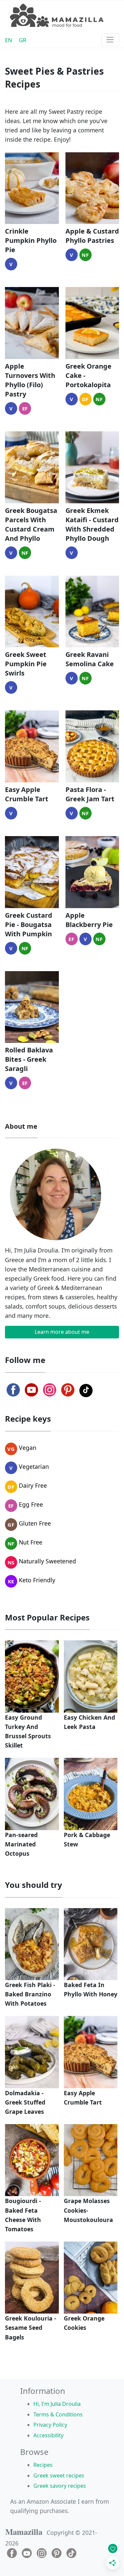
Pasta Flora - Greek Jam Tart (90, 794)
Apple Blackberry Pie (89, 920)
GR (23, 40)
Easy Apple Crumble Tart (27, 794)
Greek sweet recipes (59, 2475)
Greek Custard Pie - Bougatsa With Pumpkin (29, 925)
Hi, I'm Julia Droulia (57, 2404)
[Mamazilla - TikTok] (86, 1391)
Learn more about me (62, 1332)
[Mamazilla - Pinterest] (68, 1390)
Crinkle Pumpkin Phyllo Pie (31, 240)
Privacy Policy (50, 2425)
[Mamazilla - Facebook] (13, 1390)
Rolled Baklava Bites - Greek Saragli (29, 1059)
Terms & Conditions (58, 2414)
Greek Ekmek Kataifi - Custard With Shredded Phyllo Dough (92, 524)
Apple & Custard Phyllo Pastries (92, 236)
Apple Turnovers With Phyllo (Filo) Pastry (30, 380)
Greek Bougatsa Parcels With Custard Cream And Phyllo (31, 524)
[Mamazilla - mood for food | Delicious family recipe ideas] (57, 15)
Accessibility (48, 2435)
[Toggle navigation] (110, 40)
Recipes (43, 2465)
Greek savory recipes (60, 2486)
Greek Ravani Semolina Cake (90, 659)
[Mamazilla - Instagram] (50, 1390)
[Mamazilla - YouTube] (31, 1390)
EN (9, 40)
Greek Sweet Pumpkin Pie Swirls (26, 664)
